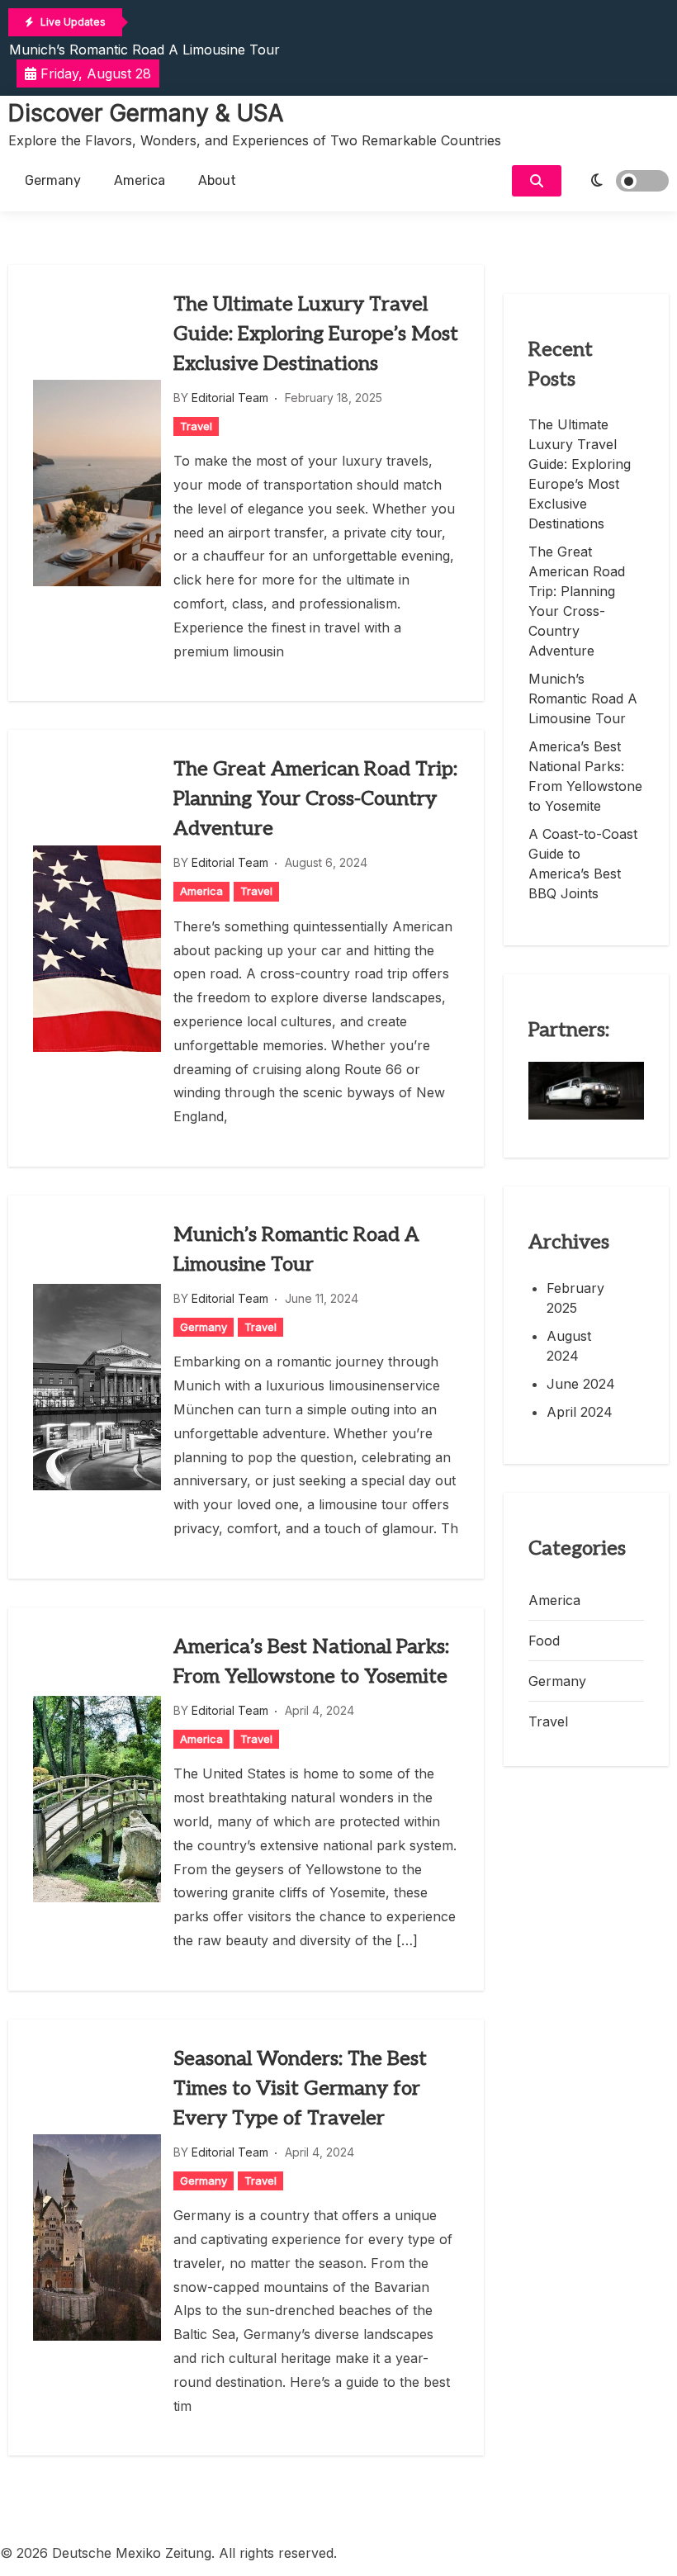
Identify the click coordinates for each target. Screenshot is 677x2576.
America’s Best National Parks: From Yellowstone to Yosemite (311, 1662)
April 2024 (580, 1412)
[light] (619, 181)
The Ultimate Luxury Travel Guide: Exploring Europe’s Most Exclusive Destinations (316, 334)
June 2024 (581, 1384)
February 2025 (575, 1298)
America (140, 180)
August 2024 (569, 1346)
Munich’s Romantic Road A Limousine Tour (144, 50)
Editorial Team (230, 398)
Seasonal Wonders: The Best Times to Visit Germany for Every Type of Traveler (300, 2088)
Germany (53, 180)
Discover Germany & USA (146, 113)
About (217, 180)
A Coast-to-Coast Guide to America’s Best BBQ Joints (583, 864)
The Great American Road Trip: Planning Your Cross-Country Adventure (315, 799)
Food (544, 1641)
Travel (196, 426)
